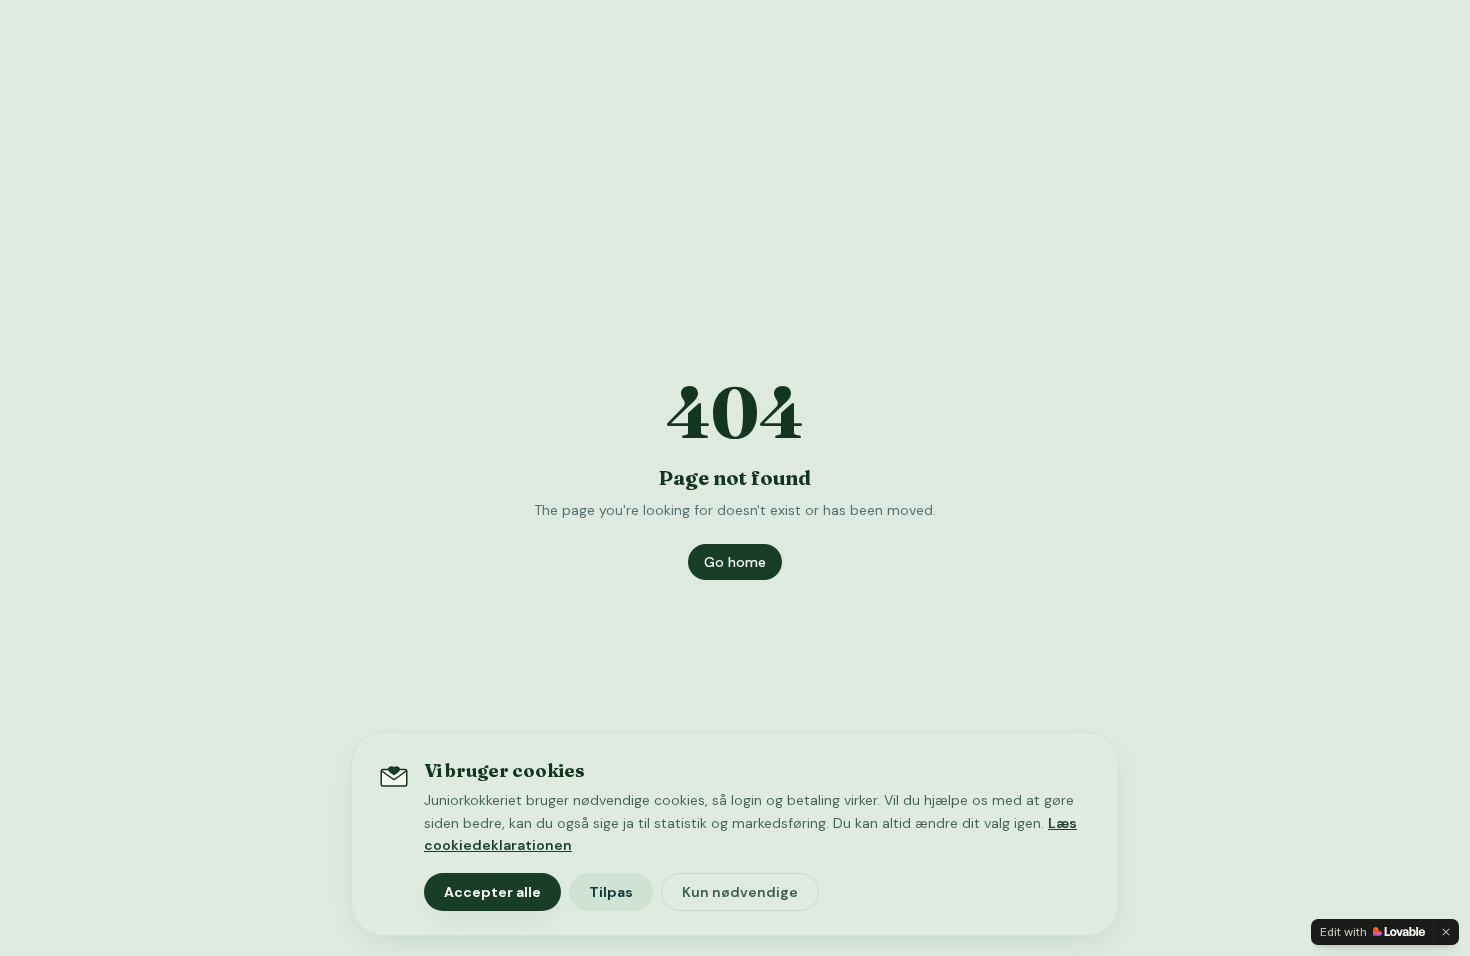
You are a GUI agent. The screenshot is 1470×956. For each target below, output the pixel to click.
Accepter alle (492, 892)
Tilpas (611, 892)
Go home (735, 562)
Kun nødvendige (740, 892)
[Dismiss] (1446, 932)
